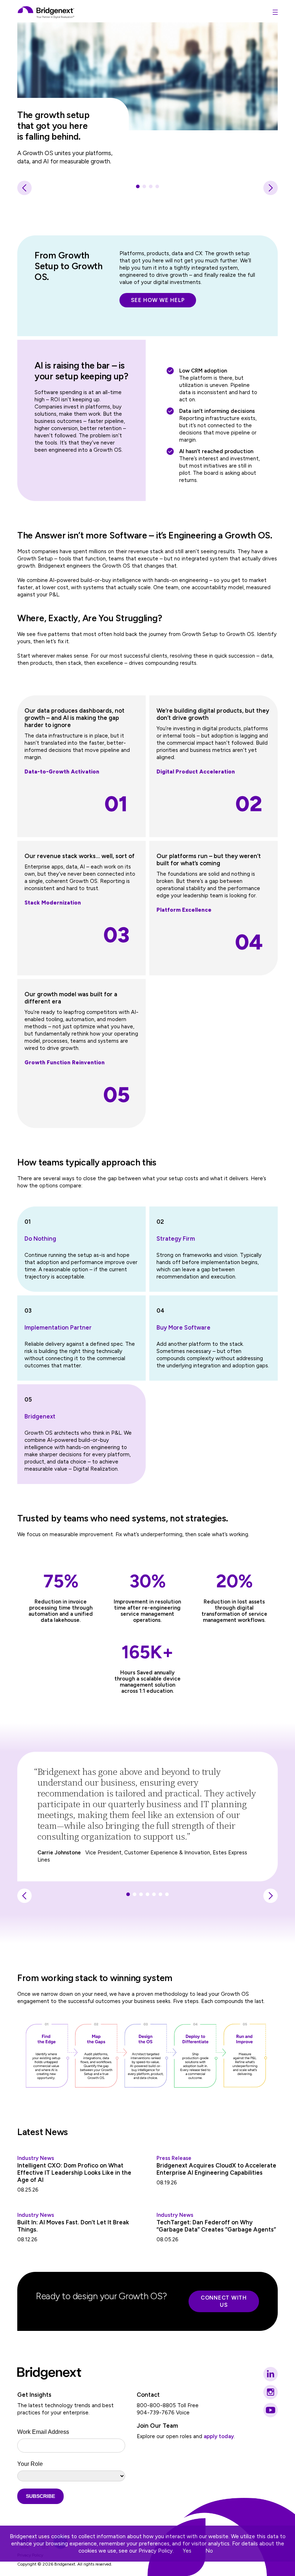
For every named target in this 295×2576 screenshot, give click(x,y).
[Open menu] (275, 12)
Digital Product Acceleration (196, 772)
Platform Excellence (184, 910)
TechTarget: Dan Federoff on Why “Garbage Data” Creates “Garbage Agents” (216, 2226)
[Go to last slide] (24, 188)
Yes (187, 2551)
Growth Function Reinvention (65, 1063)
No (209, 2551)
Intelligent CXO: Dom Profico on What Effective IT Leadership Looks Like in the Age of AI (74, 2173)
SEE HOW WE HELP (158, 300)
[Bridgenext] (46, 12)
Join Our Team (157, 2426)
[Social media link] (271, 2374)
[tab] (138, 186)
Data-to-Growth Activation (62, 772)
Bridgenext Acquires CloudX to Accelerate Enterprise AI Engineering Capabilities (216, 2169)
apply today (219, 2436)
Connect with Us (224, 2301)
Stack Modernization (53, 903)
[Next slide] (271, 188)
